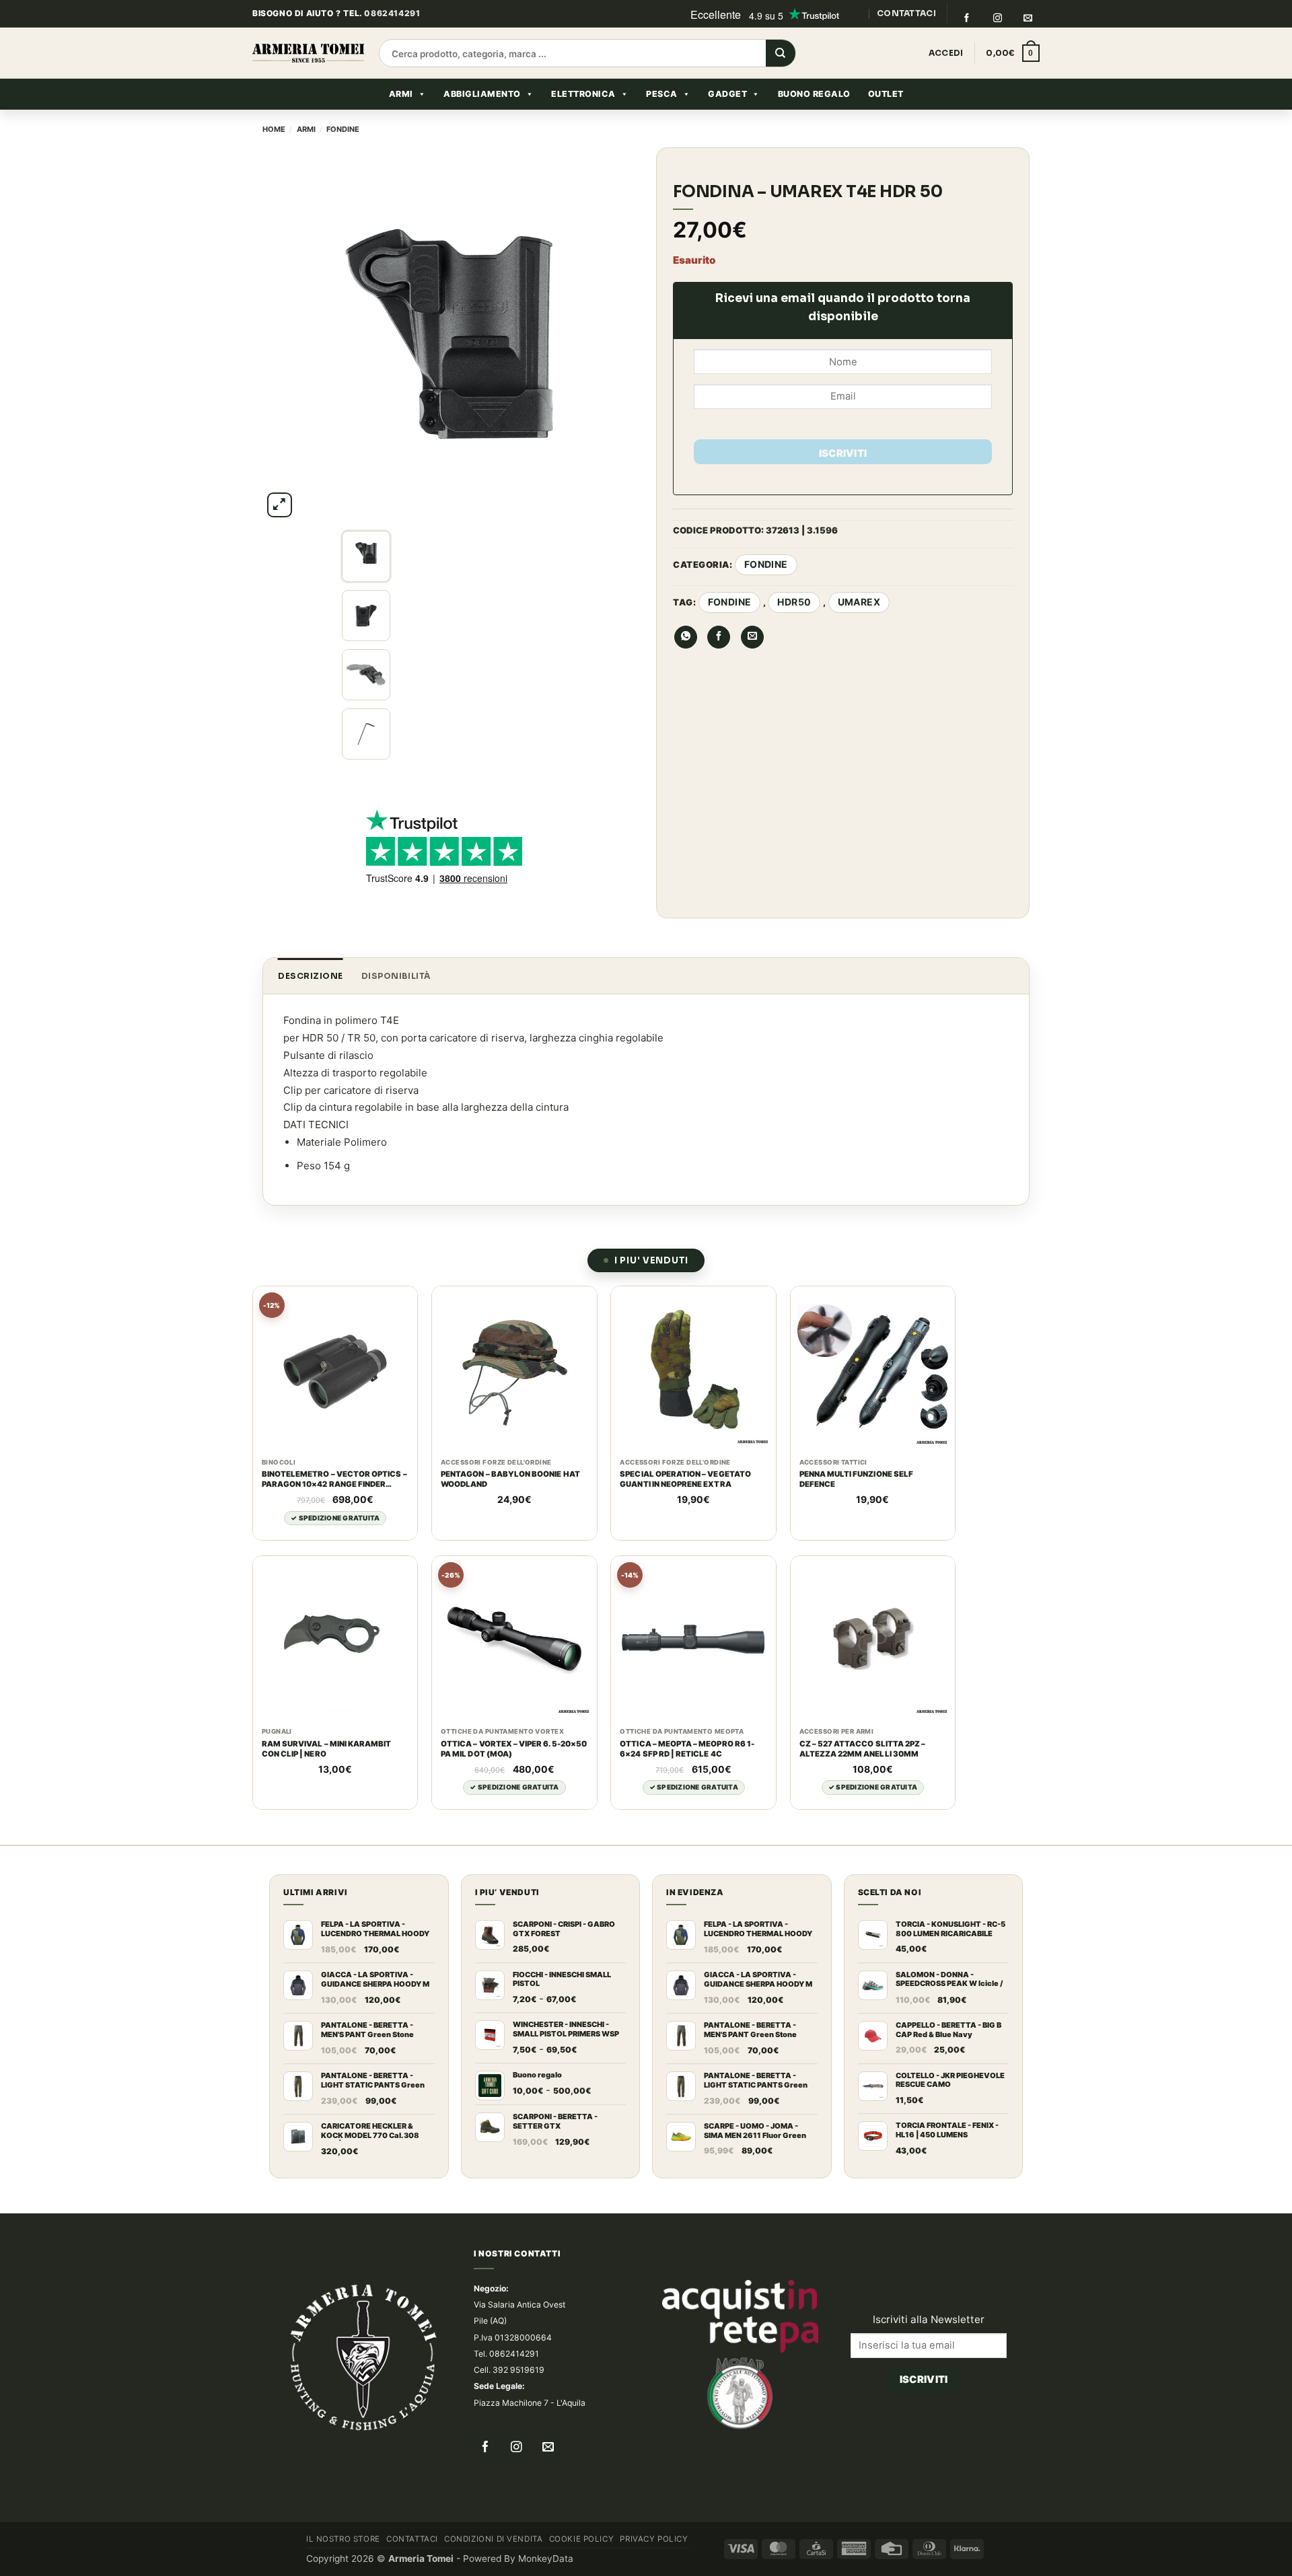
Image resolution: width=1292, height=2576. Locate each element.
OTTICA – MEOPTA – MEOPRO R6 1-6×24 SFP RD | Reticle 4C (687, 1749)
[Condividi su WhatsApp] (686, 637)
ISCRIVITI (843, 453)
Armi (401, 94)
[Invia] (781, 54)
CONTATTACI (906, 13)
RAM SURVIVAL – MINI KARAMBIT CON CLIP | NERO (327, 1749)
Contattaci (412, 2539)
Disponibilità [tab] (396, 976)
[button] (1013, 53)
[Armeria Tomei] (308, 53)
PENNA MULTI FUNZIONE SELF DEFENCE (856, 1479)
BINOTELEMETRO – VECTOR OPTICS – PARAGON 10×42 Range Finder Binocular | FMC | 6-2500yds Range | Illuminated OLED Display (334, 1479)
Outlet (886, 94)
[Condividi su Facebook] (719, 637)
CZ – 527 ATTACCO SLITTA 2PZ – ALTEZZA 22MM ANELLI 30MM (863, 1749)
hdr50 (794, 602)
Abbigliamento (482, 94)
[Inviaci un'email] (1028, 18)
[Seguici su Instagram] (997, 18)
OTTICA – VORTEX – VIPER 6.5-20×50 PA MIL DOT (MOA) (514, 1749)
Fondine (343, 129)
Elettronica (583, 94)
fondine (730, 602)
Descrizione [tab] (311, 976)
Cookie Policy (582, 2539)
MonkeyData (546, 2559)
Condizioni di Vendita (493, 2539)
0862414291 (392, 13)
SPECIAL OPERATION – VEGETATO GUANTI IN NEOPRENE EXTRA (685, 1479)
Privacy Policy (654, 2539)
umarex (859, 602)
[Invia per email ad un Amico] (752, 637)
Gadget (727, 94)
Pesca (662, 94)
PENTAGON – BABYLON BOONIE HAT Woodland (510, 1479)
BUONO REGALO (814, 94)
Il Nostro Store (343, 2539)
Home (274, 129)
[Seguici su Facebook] (966, 18)
